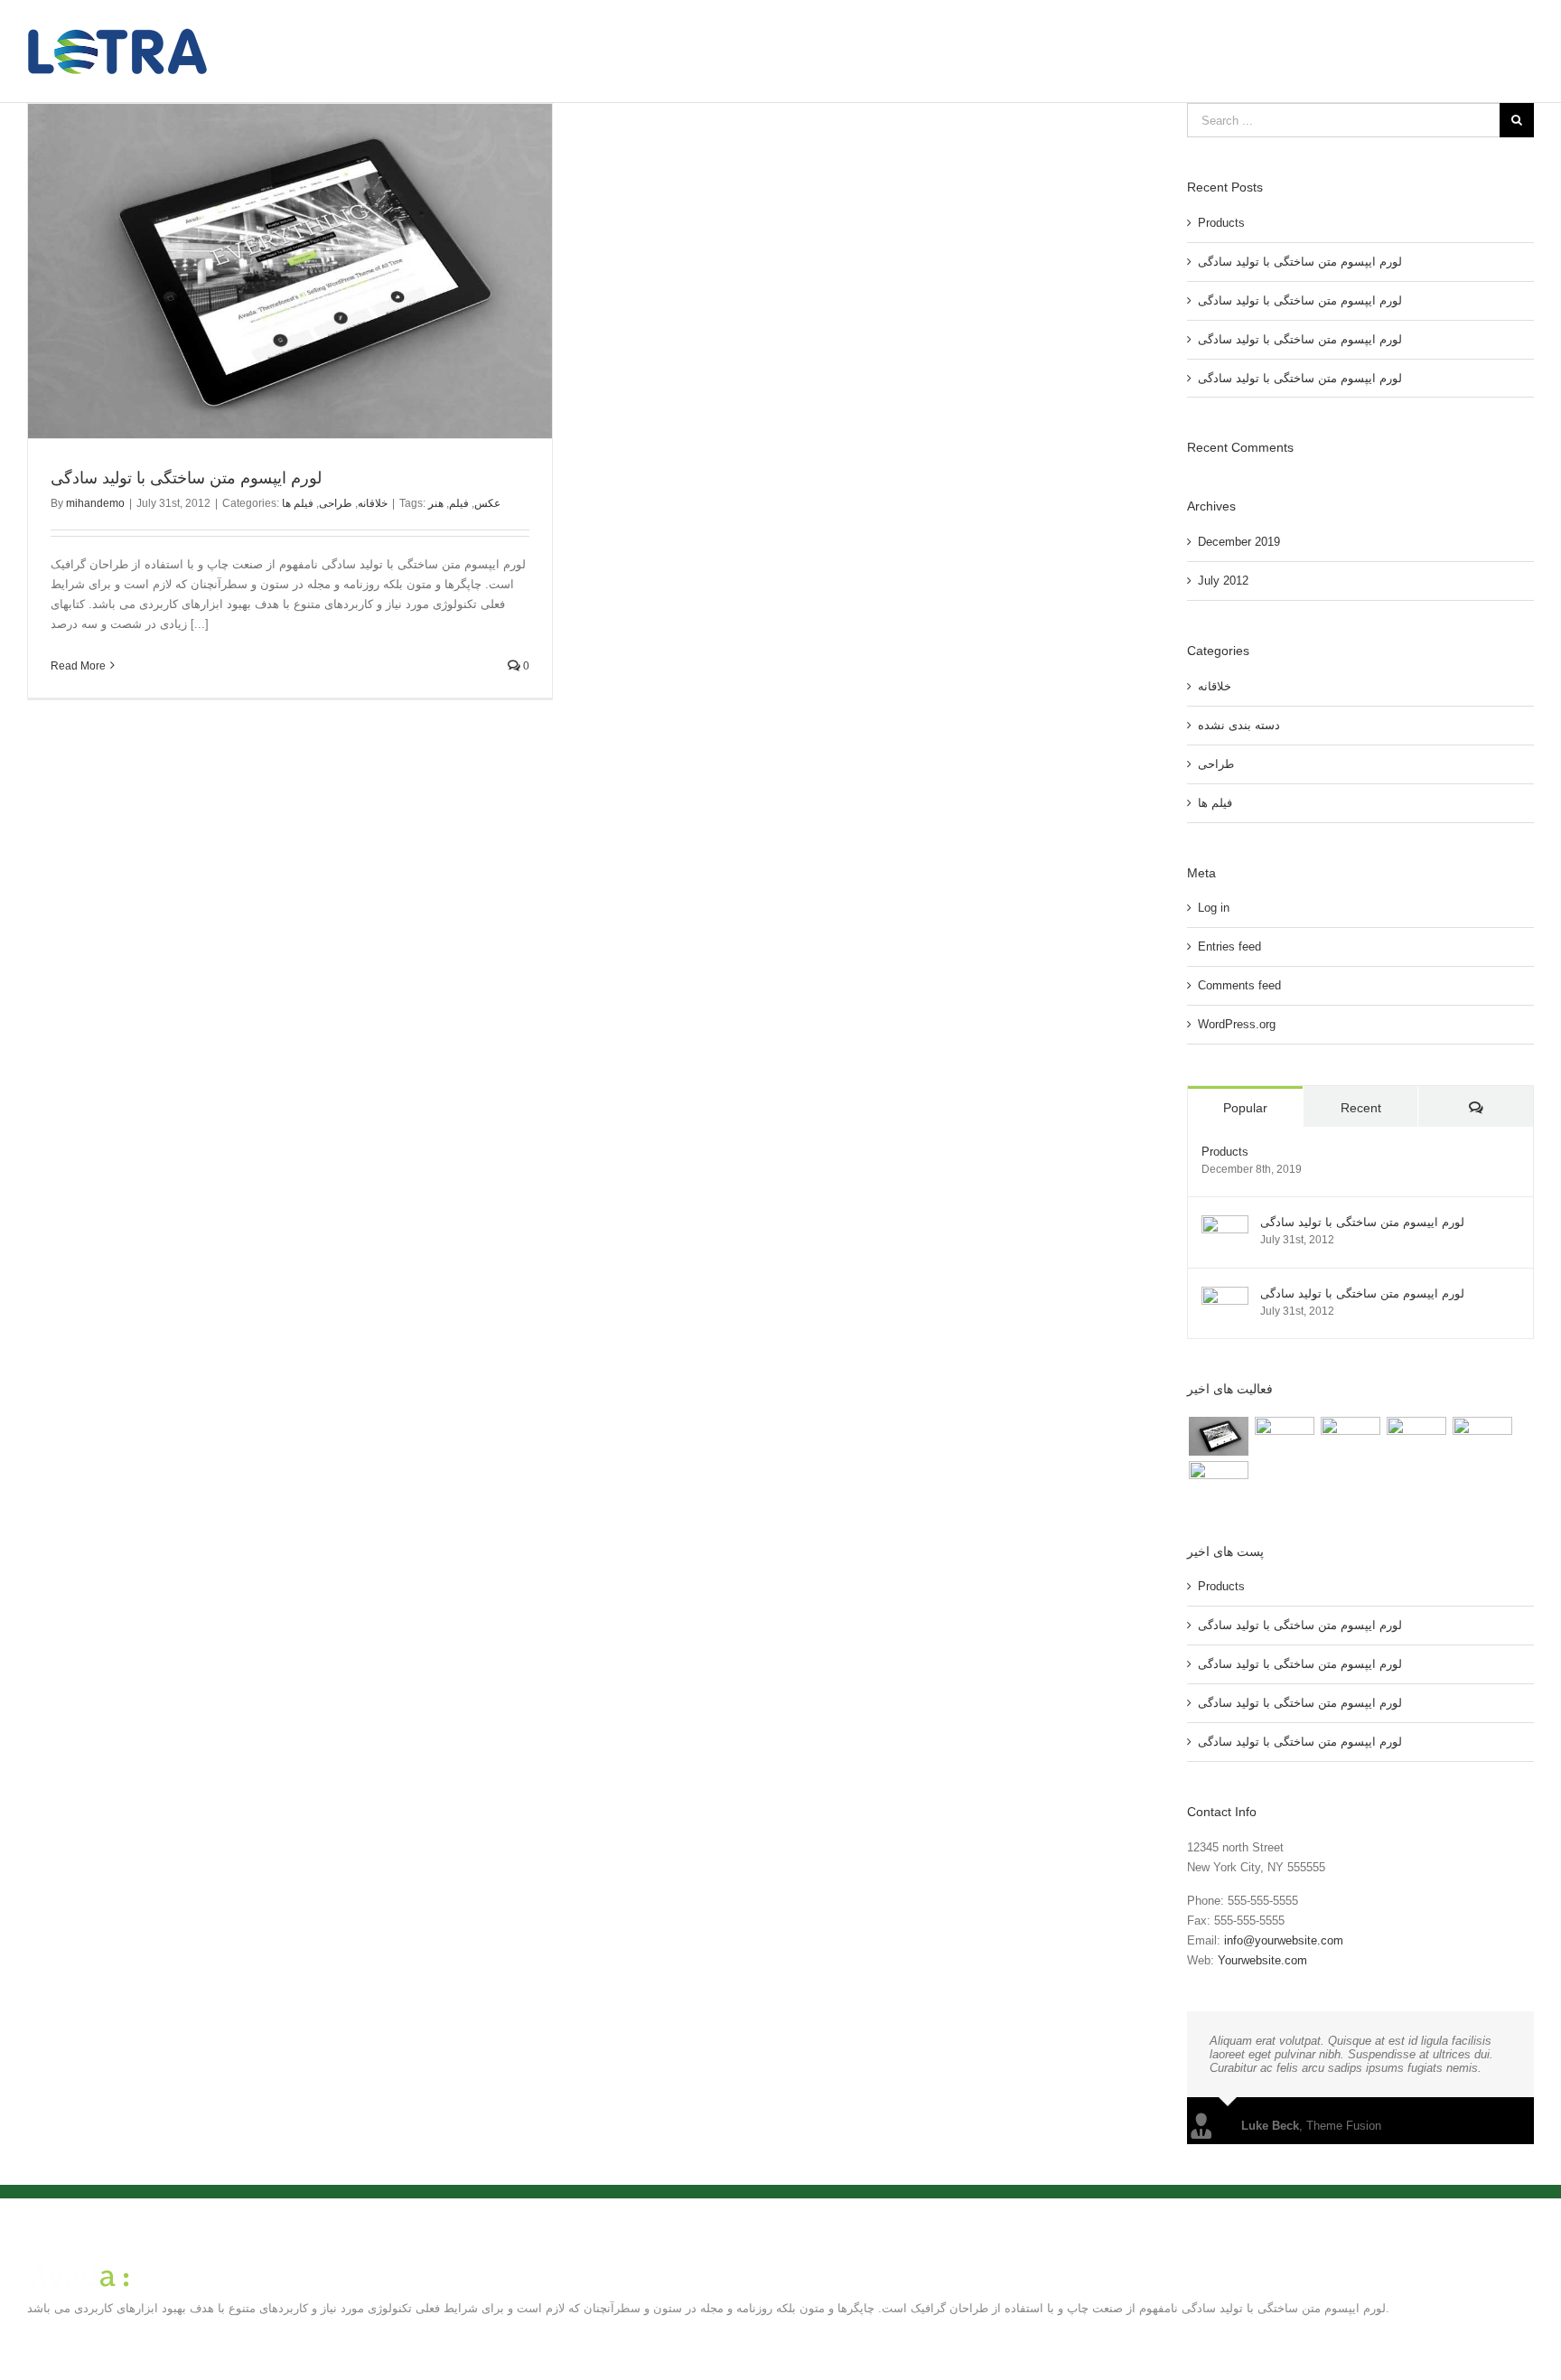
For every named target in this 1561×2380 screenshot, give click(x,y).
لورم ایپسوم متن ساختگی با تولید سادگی (186, 478)
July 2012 (1223, 581)
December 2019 (1239, 542)
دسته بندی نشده (1239, 725)
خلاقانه (373, 503)
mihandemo (95, 503)
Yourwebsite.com (1262, 1960)
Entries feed (1229, 946)
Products (1221, 223)
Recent (1361, 1108)
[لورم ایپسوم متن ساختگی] (1218, 1436)
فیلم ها (298, 503)
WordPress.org (1237, 1024)
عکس (487, 503)
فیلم (459, 503)
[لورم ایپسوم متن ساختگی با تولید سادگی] (1225, 1225)
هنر (436, 503)
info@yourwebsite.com (1284, 1940)
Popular (1245, 1108)
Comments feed (1239, 985)
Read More (78, 666)
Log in (1214, 908)
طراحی (336, 503)
